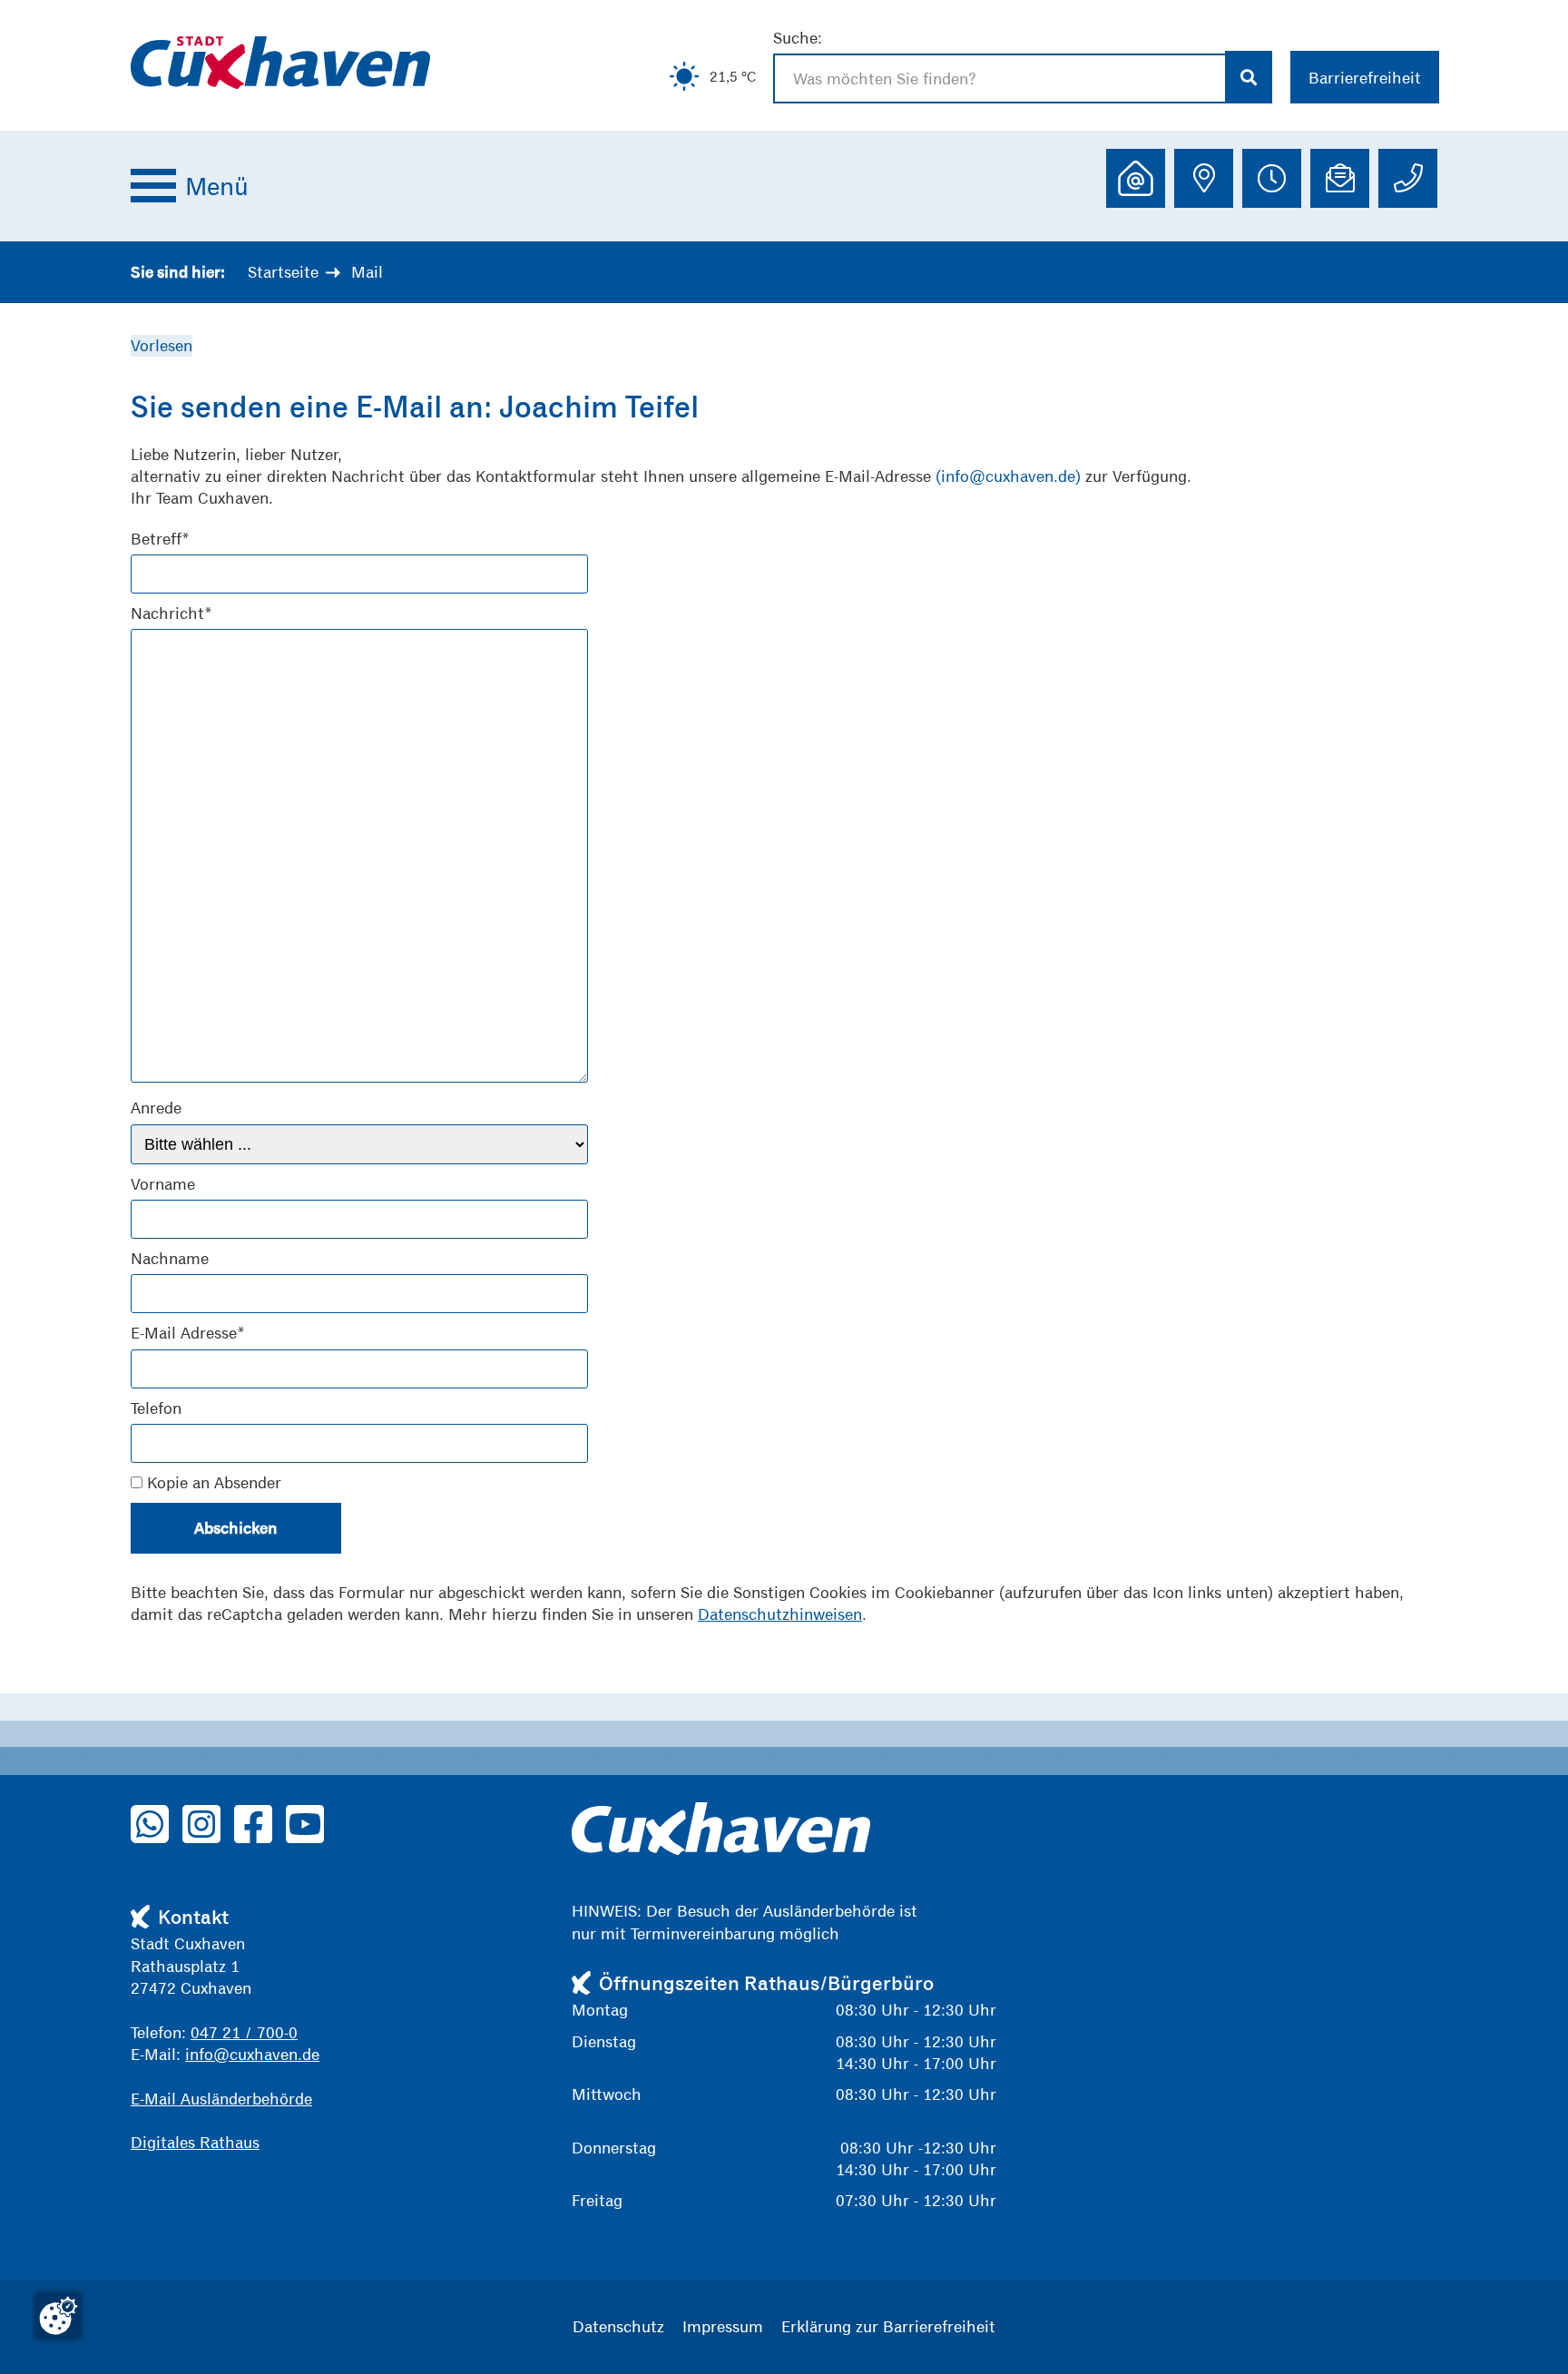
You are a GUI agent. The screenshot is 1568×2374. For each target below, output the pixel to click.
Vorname (163, 1184)
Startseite (283, 272)
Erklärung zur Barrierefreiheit (888, 2326)
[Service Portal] (1136, 178)
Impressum (723, 2326)
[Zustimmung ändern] (58, 2316)
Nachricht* (171, 613)
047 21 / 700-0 (244, 2032)
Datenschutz (618, 2326)
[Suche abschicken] (1249, 77)
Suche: (798, 38)
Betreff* (160, 539)
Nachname (170, 1258)
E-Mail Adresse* (188, 1333)
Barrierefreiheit (1365, 78)
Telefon (156, 1408)
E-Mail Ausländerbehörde (221, 2099)
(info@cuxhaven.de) (1008, 476)
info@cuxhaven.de (252, 2054)
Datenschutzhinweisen (780, 1614)
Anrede (156, 1108)
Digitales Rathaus (195, 2142)
